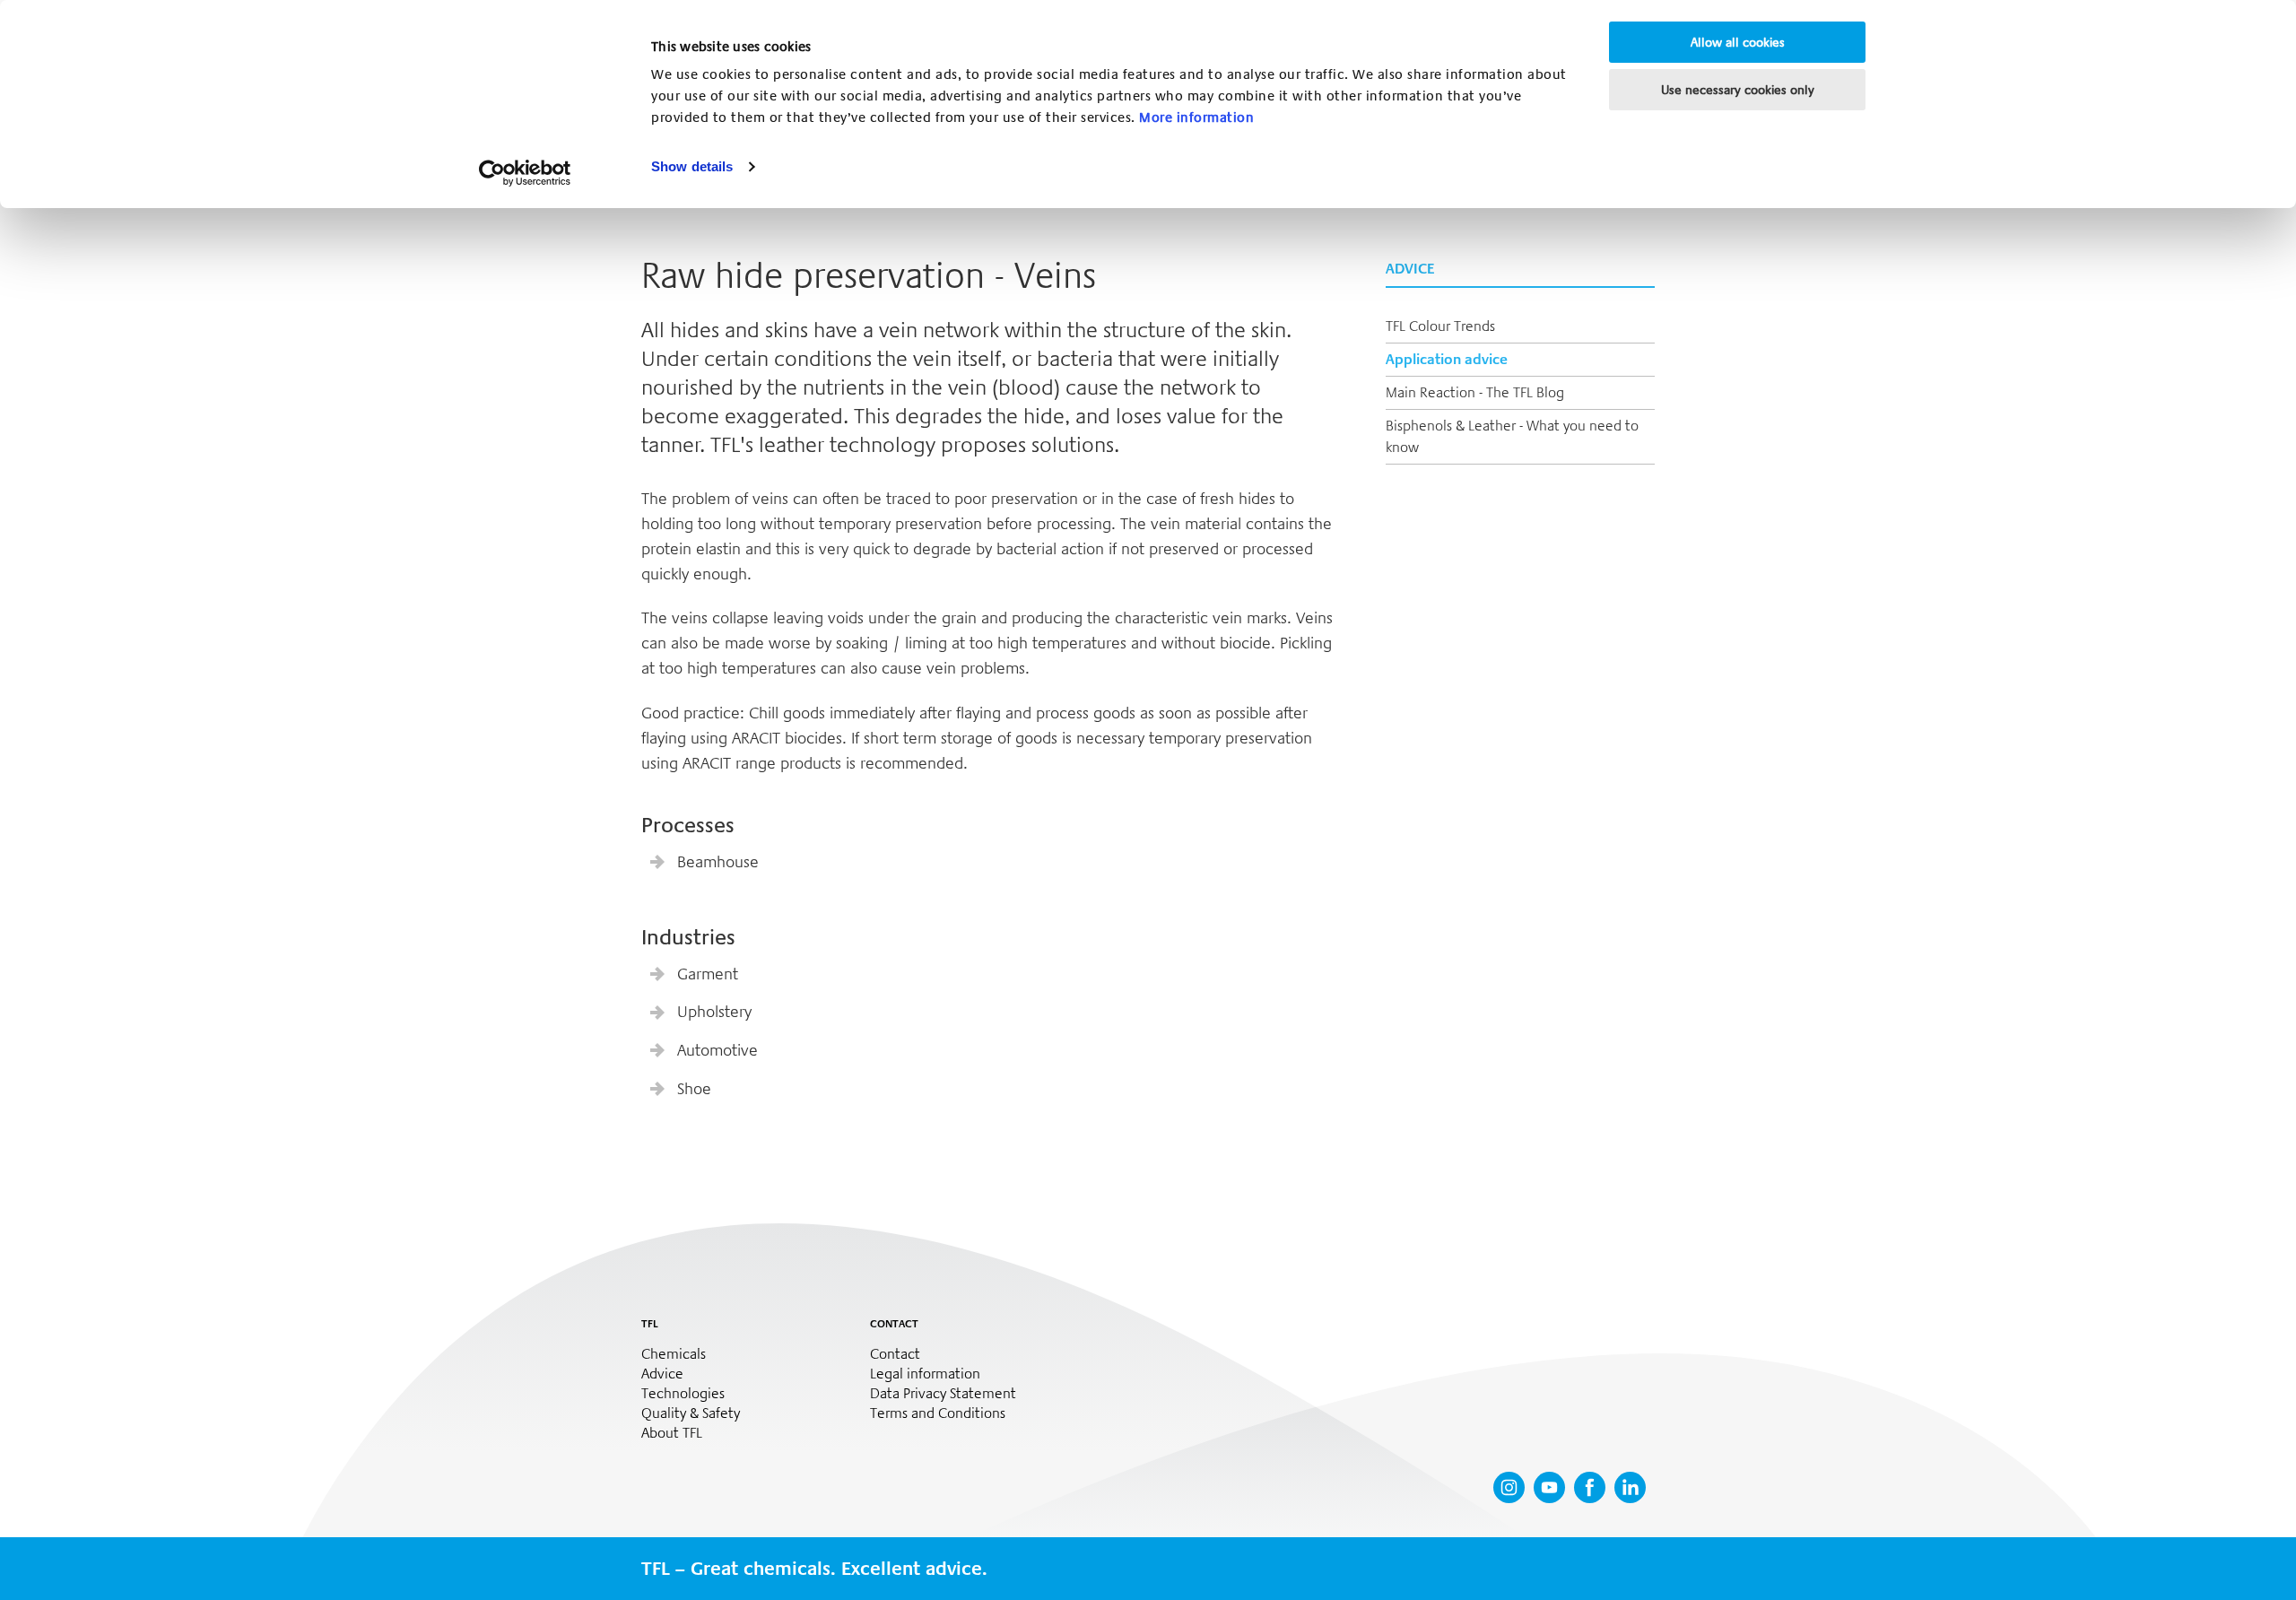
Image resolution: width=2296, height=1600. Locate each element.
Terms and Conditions (938, 1413)
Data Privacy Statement (943, 1394)
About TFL (672, 1433)
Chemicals (674, 1354)
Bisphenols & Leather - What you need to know (1512, 436)
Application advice (1447, 359)
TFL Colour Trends (1440, 326)
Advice (662, 1374)
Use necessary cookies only (1738, 90)
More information (1196, 117)
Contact (895, 1354)
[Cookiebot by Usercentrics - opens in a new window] (525, 173)
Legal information (925, 1374)
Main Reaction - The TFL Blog (1475, 392)
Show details (692, 166)
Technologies (683, 1394)
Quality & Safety (691, 1413)
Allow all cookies (1738, 42)
